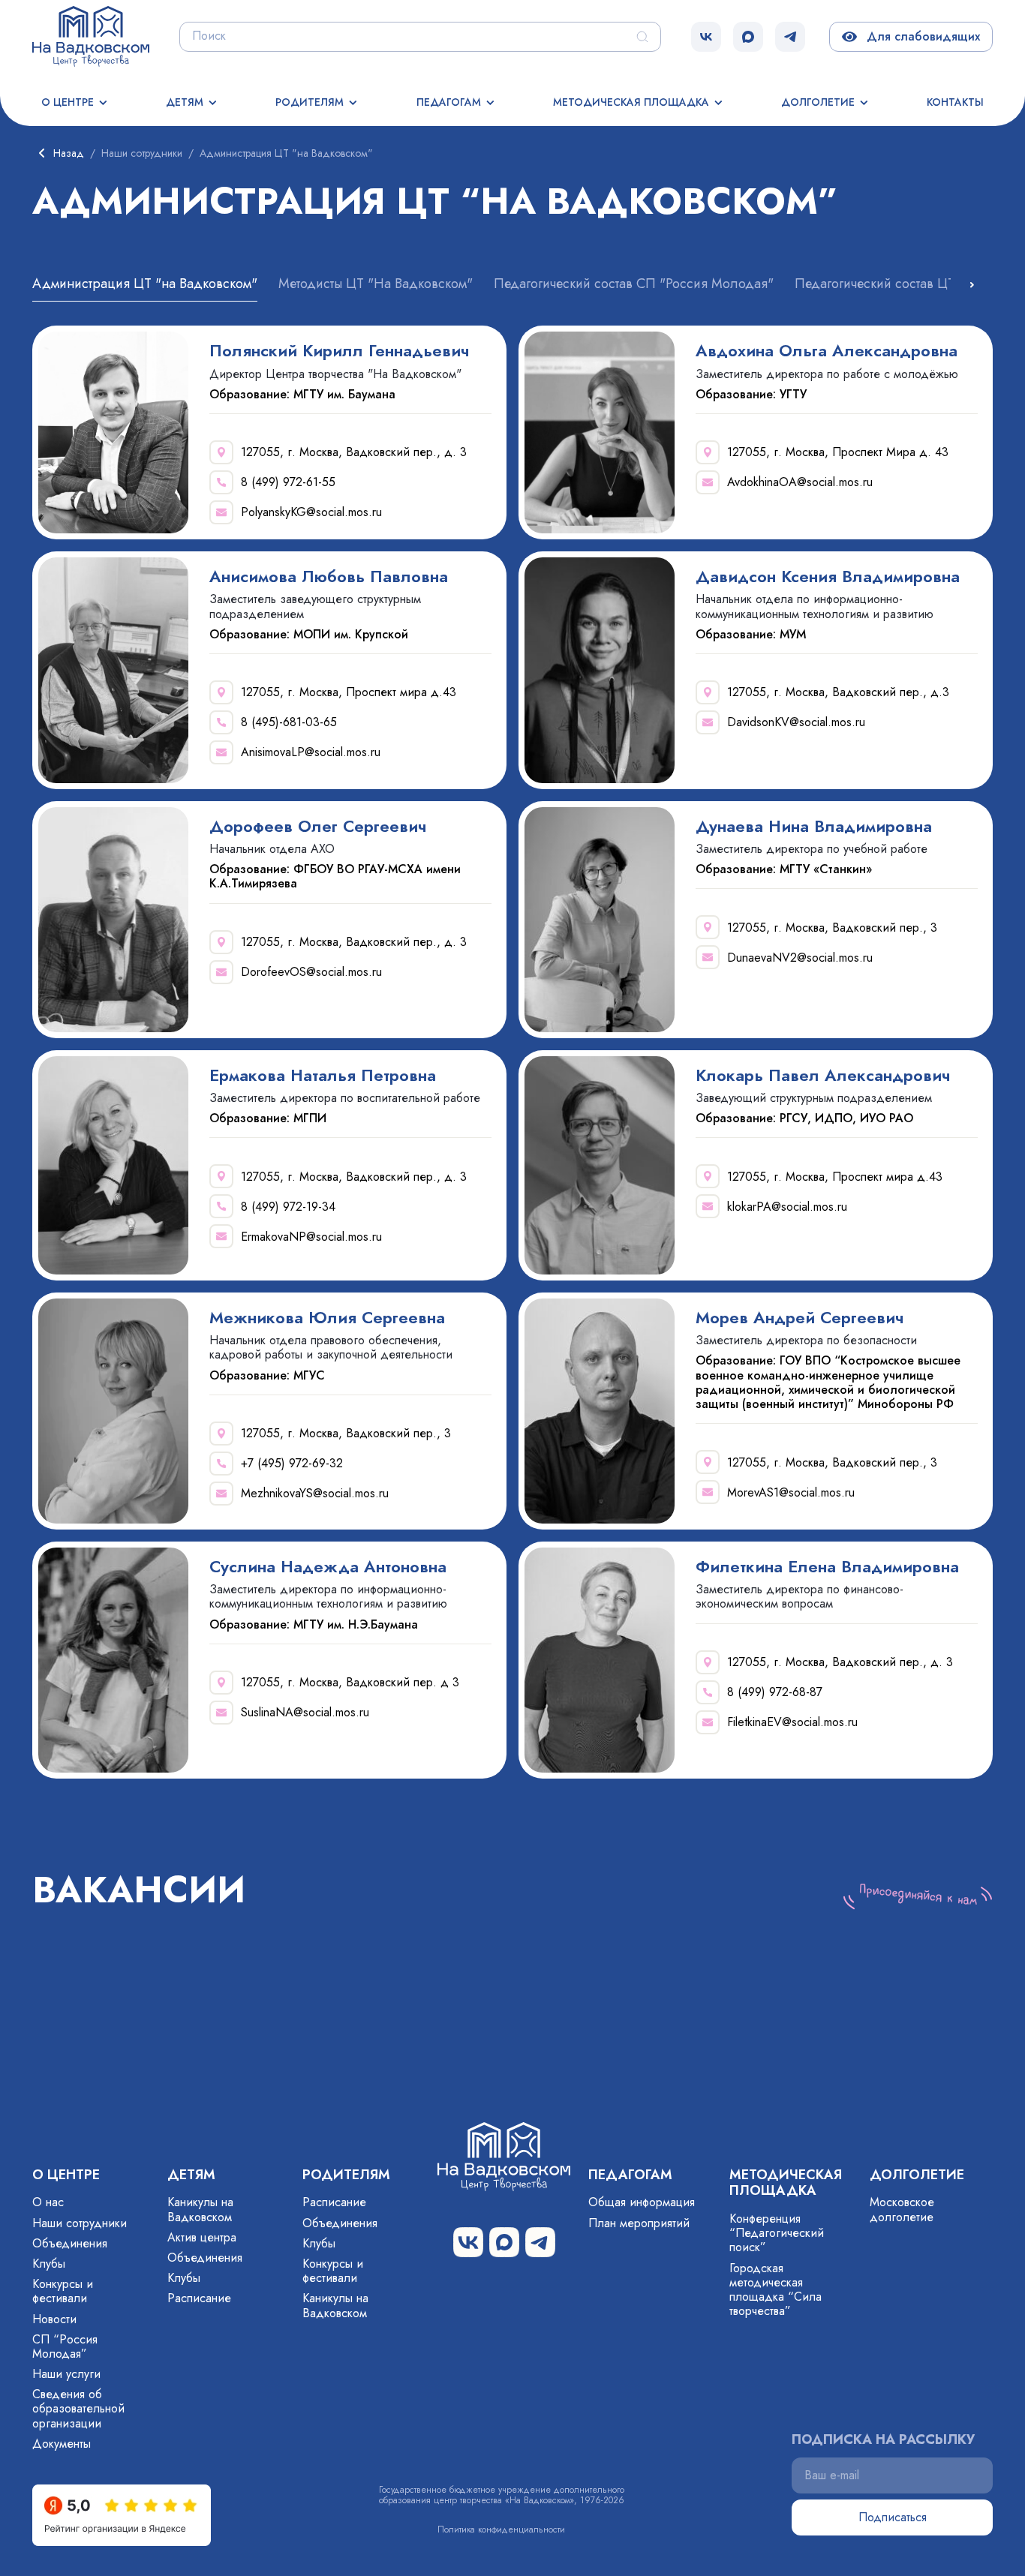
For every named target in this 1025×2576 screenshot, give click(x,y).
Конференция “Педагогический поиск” (777, 2233)
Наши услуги (66, 2374)
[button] (972, 285)
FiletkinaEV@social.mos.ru (792, 1722)
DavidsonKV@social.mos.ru (796, 722)
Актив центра (202, 2237)
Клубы (49, 2264)
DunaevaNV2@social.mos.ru (800, 958)
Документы (62, 2444)
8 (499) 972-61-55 (288, 482)
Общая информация (642, 2202)
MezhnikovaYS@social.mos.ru (315, 1493)
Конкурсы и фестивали (63, 2291)
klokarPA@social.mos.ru (787, 1207)
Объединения (70, 2243)
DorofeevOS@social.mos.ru (311, 972)
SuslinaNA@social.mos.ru (305, 1712)
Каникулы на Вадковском (200, 2209)
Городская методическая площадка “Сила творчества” (776, 2290)
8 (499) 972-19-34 (288, 1207)
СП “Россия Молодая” (65, 2346)
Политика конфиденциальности (501, 2529)
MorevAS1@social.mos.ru (791, 1492)
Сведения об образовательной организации (78, 2408)
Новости (54, 2319)
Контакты (955, 102)
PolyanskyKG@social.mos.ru (311, 512)
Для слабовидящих (920, 36)
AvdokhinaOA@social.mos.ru (800, 482)
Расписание (199, 2298)
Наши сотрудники (80, 2223)
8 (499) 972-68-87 (775, 1692)
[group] (145, 289)
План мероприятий (639, 2223)
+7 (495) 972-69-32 (292, 1463)
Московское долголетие (902, 2209)
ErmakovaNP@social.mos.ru (311, 1237)
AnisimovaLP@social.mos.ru (311, 752)
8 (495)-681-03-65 (289, 722)
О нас (48, 2202)
